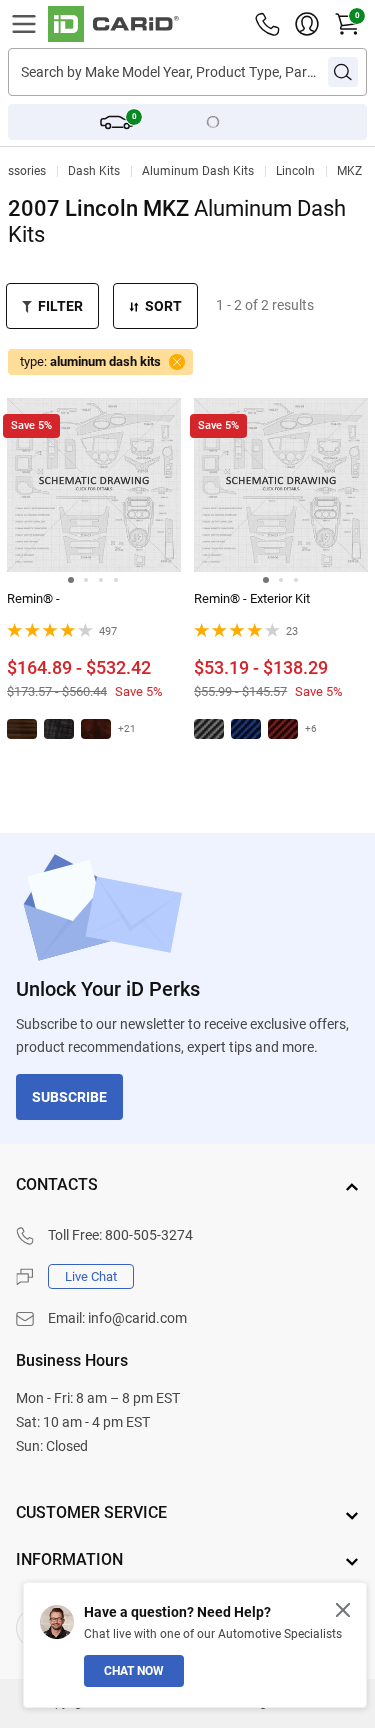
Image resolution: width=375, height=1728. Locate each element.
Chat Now (134, 1671)
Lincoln (295, 171)
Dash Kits (94, 171)
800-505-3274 (149, 1235)
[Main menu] (24, 24)
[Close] (343, 1610)
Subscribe (69, 1097)
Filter (60, 306)
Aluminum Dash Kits (198, 171)
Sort (163, 306)
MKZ (349, 171)
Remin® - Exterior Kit (252, 598)
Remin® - (33, 598)
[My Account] (307, 24)
